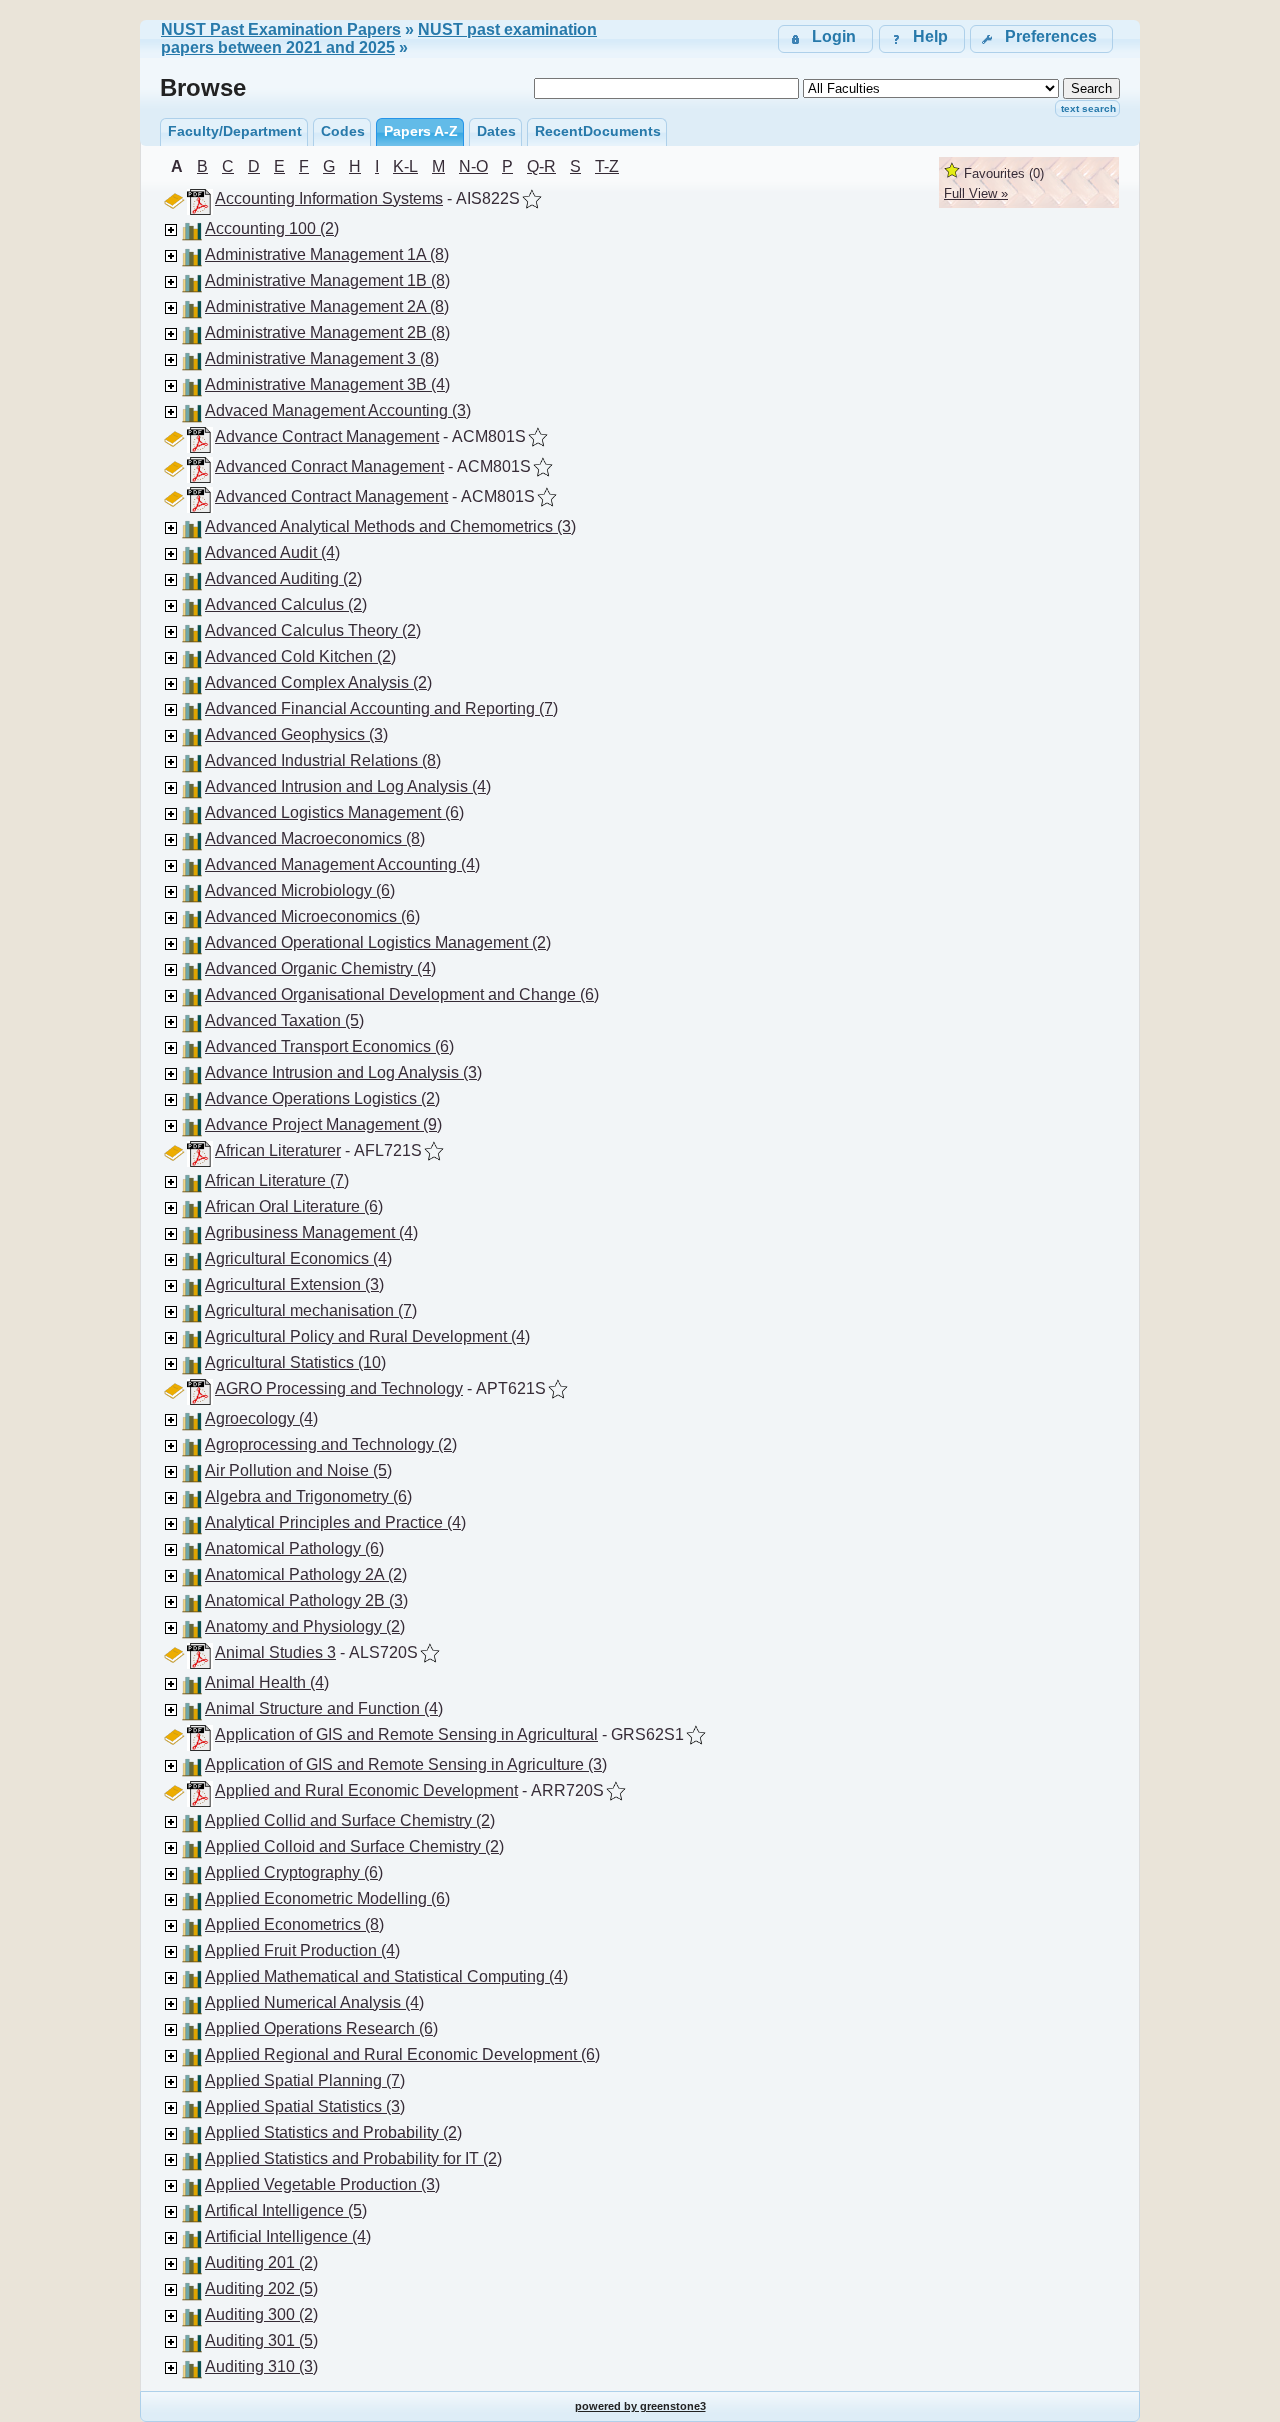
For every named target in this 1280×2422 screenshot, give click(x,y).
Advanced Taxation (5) (284, 1020)
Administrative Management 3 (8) (322, 358)
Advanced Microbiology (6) (300, 890)
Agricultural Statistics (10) (295, 1362)
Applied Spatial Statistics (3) (305, 2106)
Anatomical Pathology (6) (294, 1548)
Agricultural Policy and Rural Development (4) (367, 1336)
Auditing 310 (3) (261, 2366)
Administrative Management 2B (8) (327, 332)
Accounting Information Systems (329, 198)
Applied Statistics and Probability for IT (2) (353, 2158)
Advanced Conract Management (329, 466)
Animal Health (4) (267, 1682)
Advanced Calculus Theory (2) (313, 630)
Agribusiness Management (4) (311, 1232)
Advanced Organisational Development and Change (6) (402, 994)
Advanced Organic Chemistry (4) (320, 968)
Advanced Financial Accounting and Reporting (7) (381, 708)
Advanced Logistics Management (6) (334, 812)
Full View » (976, 193)
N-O (473, 166)
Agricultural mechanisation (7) (311, 1310)
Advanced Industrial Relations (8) (323, 760)
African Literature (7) (277, 1180)
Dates (496, 131)
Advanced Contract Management (331, 496)
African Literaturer (278, 1150)
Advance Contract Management (327, 436)
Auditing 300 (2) (261, 2314)
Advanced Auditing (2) (283, 578)
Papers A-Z (421, 131)
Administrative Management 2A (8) (327, 306)
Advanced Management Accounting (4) (342, 864)
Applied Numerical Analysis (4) (314, 2002)
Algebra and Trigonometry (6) (308, 1496)
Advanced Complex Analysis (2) (318, 682)
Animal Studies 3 (275, 1652)
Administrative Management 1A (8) (327, 254)
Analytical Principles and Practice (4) (335, 1522)
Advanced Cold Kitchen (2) (300, 656)
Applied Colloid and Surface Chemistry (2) (354, 1846)
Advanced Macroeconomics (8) (315, 838)
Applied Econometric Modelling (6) (327, 1898)
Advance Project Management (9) (323, 1124)
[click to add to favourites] (532, 199)
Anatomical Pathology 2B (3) (306, 1600)
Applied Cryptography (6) (294, 1872)
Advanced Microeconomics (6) (312, 916)
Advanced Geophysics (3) (296, 734)
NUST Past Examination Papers (281, 29)
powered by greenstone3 (640, 2406)
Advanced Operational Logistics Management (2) (378, 942)
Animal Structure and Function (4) (324, 1708)
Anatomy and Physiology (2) (305, 1626)
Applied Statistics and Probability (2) (333, 2132)
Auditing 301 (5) (261, 2340)
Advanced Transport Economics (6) (329, 1046)
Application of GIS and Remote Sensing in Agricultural (406, 1734)
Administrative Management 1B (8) (327, 280)
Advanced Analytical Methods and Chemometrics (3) (390, 526)
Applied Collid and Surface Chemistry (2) (350, 1820)
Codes (343, 131)
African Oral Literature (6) (294, 1206)
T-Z (607, 166)
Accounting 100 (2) (272, 228)
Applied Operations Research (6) (321, 2028)
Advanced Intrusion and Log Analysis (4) (348, 786)
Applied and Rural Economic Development (366, 1790)
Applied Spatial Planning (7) (305, 2080)
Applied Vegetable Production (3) (322, 2184)
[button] (1041, 38)
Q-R (541, 166)
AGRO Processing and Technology (339, 1388)
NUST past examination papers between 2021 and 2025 (379, 38)
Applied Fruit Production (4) (302, 1950)
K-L (405, 166)
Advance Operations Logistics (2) (322, 1098)
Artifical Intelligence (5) (286, 2210)
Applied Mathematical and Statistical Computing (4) (386, 1976)
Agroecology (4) (261, 1418)
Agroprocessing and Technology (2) (331, 1444)
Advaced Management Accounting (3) (338, 410)
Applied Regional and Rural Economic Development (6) (402, 2054)
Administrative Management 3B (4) (327, 384)
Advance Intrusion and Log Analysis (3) (343, 1072)
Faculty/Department (235, 131)
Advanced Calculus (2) (286, 604)
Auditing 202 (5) (261, 2288)
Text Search (1088, 108)
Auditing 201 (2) (261, 2262)
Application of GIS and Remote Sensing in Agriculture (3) (406, 1764)
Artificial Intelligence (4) (288, 2236)
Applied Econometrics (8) (294, 1924)
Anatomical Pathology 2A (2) (306, 1574)
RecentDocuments (598, 131)
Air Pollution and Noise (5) (298, 1470)
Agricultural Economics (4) (298, 1258)
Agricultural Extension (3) (294, 1284)
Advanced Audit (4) (272, 552)
